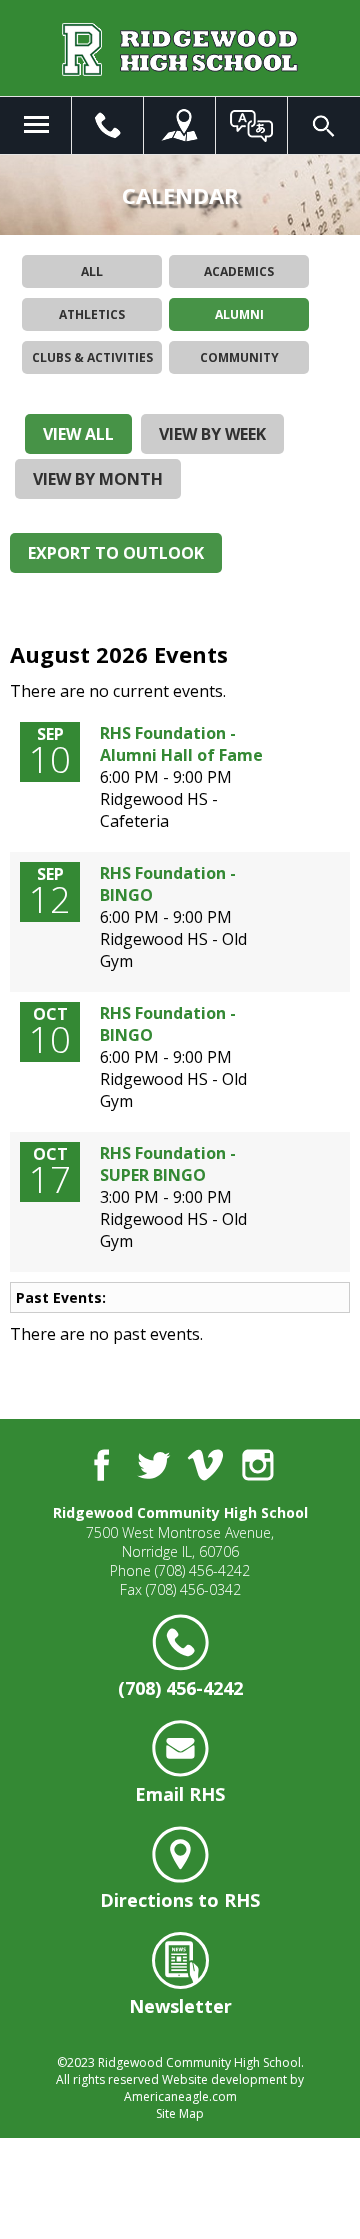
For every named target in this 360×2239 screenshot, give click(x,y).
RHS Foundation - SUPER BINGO (168, 1164)
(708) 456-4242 (202, 1570)
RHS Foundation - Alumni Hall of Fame (181, 744)
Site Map (180, 2113)
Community (239, 357)
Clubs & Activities (92, 357)
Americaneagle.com (180, 2096)
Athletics (92, 314)
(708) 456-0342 (193, 1589)
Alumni (239, 314)
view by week (212, 434)
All (92, 271)
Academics (239, 271)
